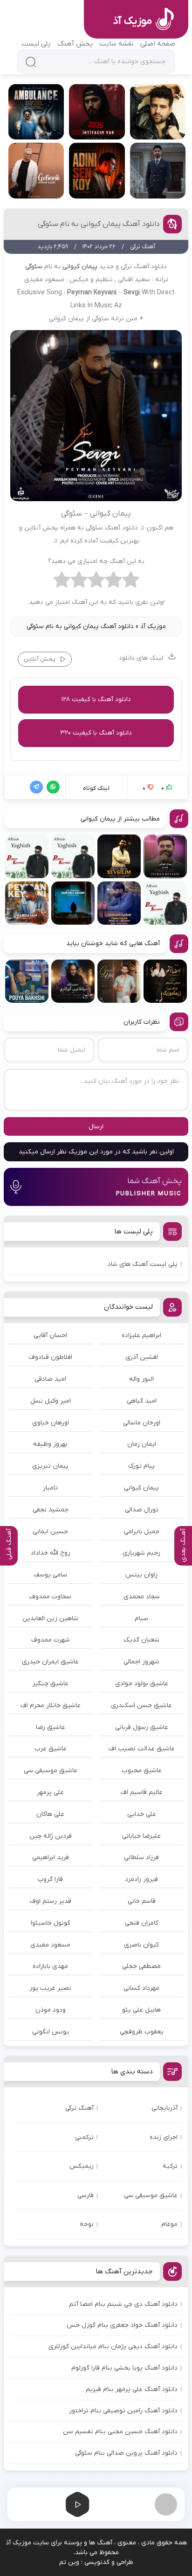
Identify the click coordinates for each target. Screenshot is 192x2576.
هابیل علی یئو (141, 2010)
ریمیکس (82, 2166)
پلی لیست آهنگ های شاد (143, 1264)
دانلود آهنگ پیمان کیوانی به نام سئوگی (99, 224)
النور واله (141, 1379)
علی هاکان (50, 1814)
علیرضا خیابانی (141, 1836)
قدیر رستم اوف (51, 1901)
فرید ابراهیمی (51, 1858)
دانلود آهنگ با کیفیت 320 (96, 733)
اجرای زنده (164, 2137)
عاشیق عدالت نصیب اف (142, 1749)
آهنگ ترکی (79, 2108)
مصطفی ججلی (141, 1966)
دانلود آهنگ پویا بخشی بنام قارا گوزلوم (124, 2368)
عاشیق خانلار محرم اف (51, 1705)
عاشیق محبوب (142, 1771)
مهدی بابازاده (50, 1966)
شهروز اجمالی (141, 1662)
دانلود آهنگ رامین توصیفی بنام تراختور (123, 2411)
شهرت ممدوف (51, 1640)
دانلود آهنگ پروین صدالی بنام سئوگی (126, 2453)
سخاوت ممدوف (50, 1597)
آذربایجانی (165, 2108)
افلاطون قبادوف (51, 1357)
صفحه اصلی (158, 44)
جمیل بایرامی (142, 1532)
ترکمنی (84, 2137)
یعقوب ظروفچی (142, 2032)
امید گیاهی (142, 1401)
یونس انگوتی (51, 2032)
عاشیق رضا (51, 1727)
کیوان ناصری (141, 1945)
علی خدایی (142, 1814)
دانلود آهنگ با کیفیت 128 (96, 699)
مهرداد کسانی (141, 1988)
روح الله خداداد (51, 1553)
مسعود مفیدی (50, 1945)
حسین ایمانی (50, 1532)
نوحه (87, 2224)
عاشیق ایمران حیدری (50, 1662)
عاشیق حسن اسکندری (141, 1705)
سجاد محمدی (142, 1597)
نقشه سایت (117, 44)
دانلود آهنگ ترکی (144, 267)
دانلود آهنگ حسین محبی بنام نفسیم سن (120, 2432)
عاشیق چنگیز (51, 1684)
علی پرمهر (50, 1792)
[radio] (131, 582)
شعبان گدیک (141, 1640)
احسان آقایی (50, 1335)
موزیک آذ (153, 626)
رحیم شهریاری (141, 1553)
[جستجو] (31, 62)
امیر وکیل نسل (51, 1401)
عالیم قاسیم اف (142, 1792)
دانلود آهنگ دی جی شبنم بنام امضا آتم (123, 2304)
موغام (169, 2224)
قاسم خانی (142, 1901)
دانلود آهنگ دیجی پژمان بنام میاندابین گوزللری (113, 2347)
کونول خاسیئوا (51, 1923)
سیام (141, 1619)
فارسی (86, 2195)
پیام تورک (141, 1466)
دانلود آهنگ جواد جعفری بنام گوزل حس (122, 2325)
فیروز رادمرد (141, 1879)
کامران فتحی (142, 1923)
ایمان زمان (142, 1444)
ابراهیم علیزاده (141, 1335)
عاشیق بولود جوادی (142, 1684)
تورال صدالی (142, 1510)
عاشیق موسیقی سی (51, 1771)
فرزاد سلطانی (141, 1858)
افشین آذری (142, 1357)
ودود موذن (51, 2010)
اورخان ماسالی (142, 1423)
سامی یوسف (50, 1575)
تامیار (50, 1488)
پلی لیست (36, 44)
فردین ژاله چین (51, 1836)
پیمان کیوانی (141, 1488)
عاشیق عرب (51, 1749)
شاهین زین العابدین (50, 1619)
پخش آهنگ (75, 44)
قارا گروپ (50, 1879)
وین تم (69, 2562)
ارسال (96, 1127)
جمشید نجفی (51, 1510)
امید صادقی (50, 1379)
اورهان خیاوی (51, 1423)
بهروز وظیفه (50, 1444)
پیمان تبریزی (50, 1466)
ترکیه (170, 2166)
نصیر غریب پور (50, 1988)
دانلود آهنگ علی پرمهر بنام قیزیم (132, 2389)
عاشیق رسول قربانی (142, 1727)
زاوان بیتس (141, 1575)
